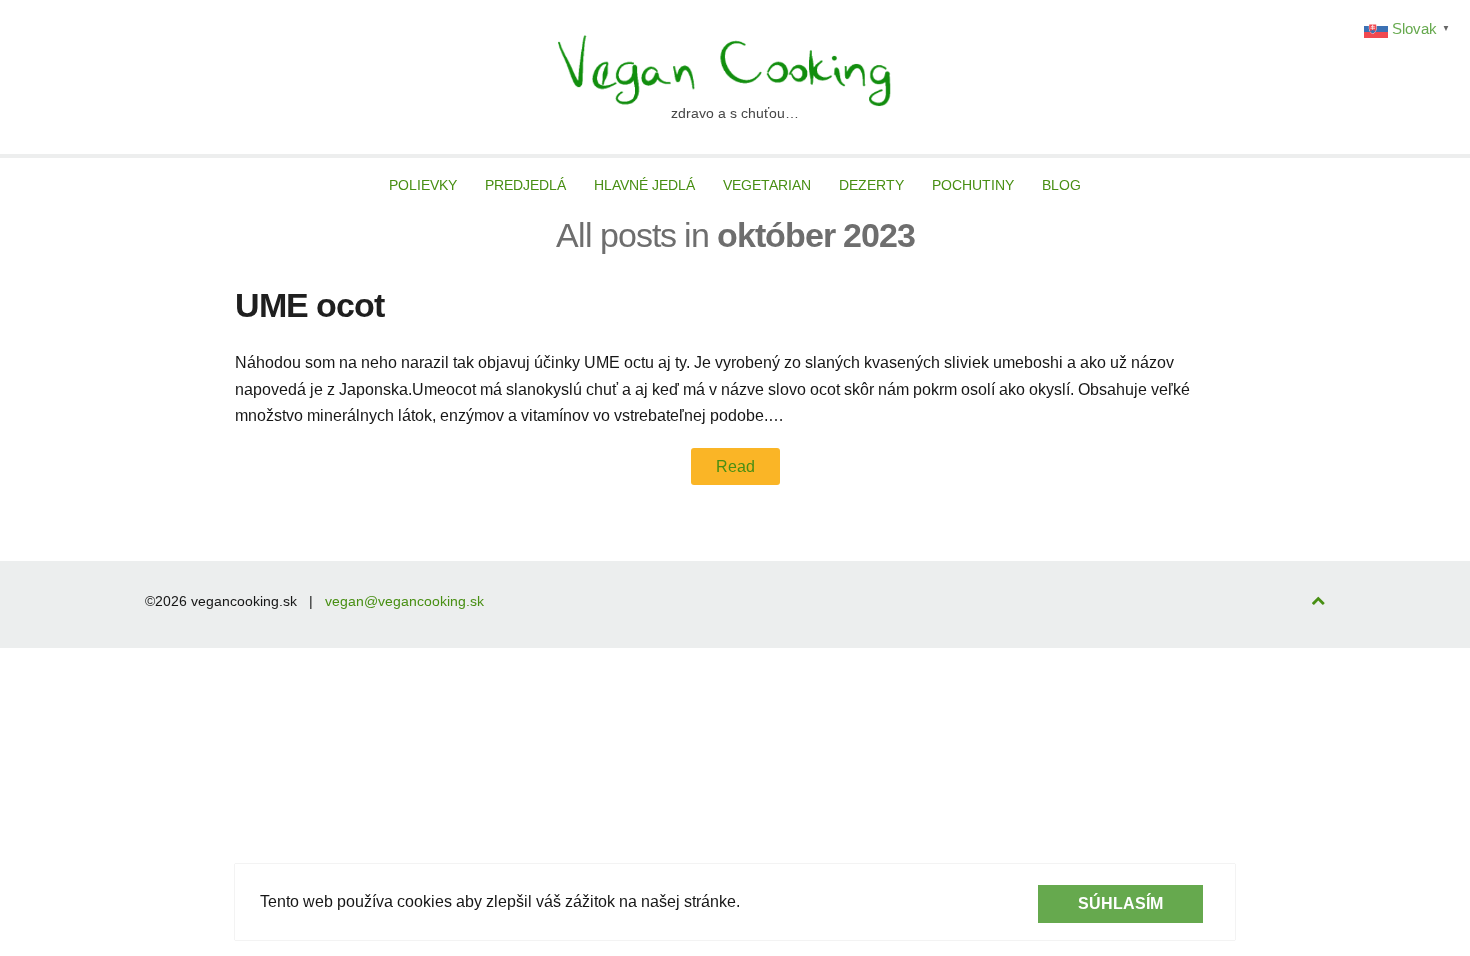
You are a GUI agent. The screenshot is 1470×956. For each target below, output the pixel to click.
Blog (1061, 185)
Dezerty (871, 185)
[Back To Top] (1318, 601)
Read (735, 466)
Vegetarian (767, 185)
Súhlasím (1120, 903)
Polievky (423, 185)
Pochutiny (973, 185)
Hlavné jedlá (644, 185)
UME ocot (309, 305)
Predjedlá (525, 185)
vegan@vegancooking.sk (404, 601)
